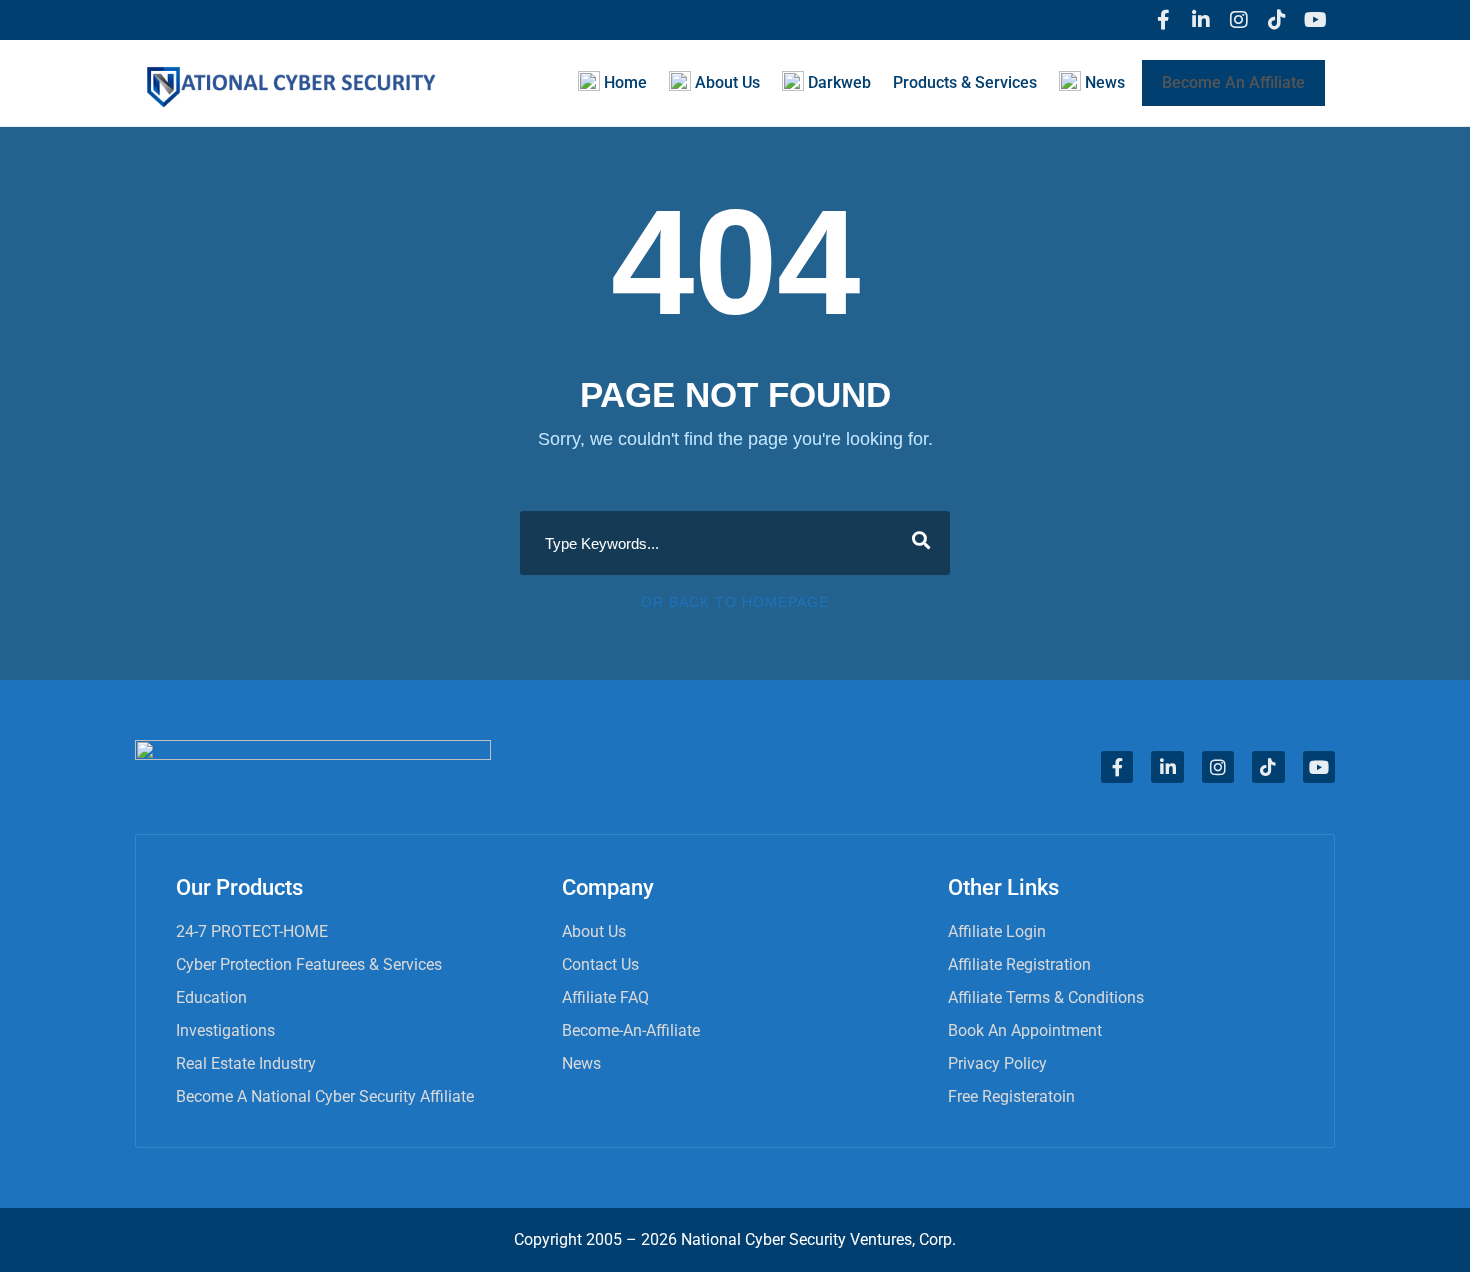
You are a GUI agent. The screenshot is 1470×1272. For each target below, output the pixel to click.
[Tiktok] (1277, 20)
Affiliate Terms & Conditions (1046, 997)
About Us (594, 931)
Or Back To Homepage (735, 602)
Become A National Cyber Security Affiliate (325, 1096)
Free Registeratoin (1011, 1096)
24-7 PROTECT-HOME (252, 931)
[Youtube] (1315, 20)
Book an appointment (1025, 1030)
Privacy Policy (997, 1063)
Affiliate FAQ (605, 997)
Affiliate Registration (1019, 964)
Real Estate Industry (246, 1063)
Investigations (225, 1030)
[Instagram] (1239, 20)
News (581, 1063)
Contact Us (600, 964)
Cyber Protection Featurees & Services (309, 964)
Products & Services (965, 82)
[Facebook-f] (1163, 20)
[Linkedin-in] (1201, 20)
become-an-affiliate (631, 1030)
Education (211, 997)
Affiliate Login (997, 931)
